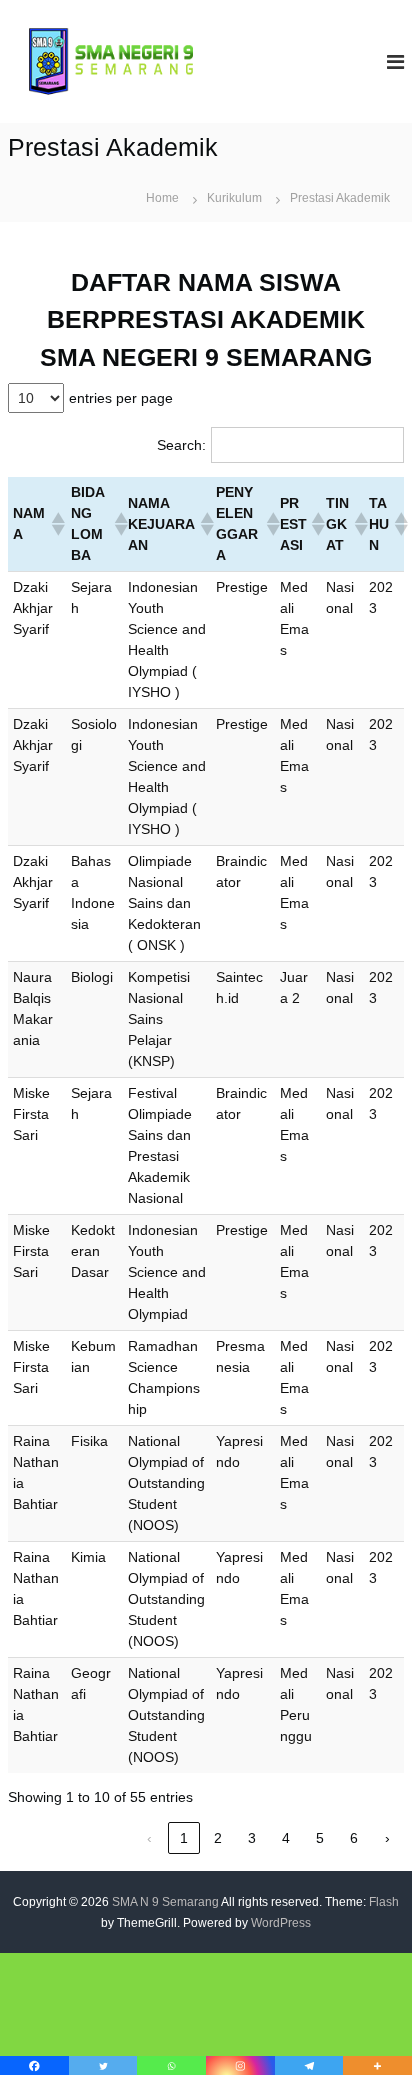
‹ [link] (149, 1838)
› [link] (387, 1838)
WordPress (281, 1923)
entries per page (121, 398)
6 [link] (354, 1838)
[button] (56, 524)
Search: (181, 445)
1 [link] (184, 1838)
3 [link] (252, 1838)
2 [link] (218, 1838)
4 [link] (286, 1838)
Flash (384, 1902)
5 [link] (320, 1838)
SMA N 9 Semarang (165, 1902)
